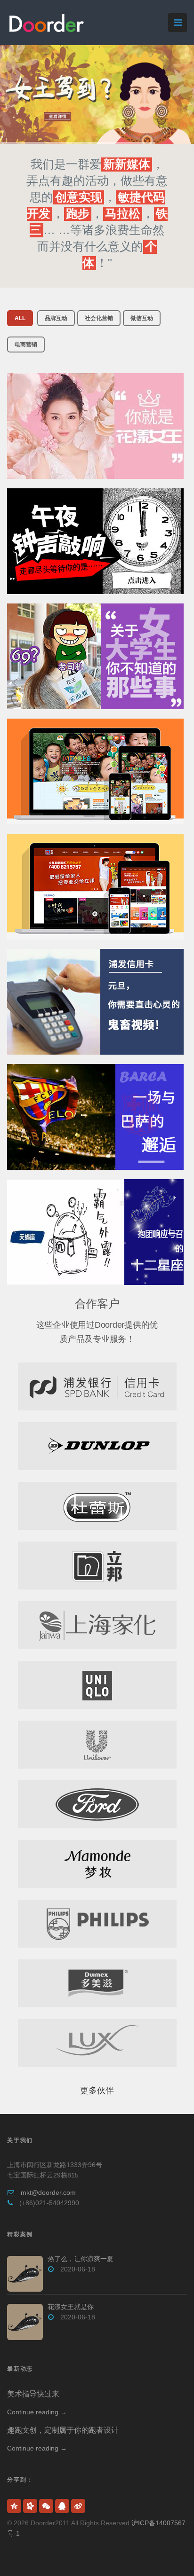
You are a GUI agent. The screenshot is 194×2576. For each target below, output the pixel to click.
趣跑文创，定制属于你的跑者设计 (63, 2430)
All (20, 318)
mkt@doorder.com (48, 2192)
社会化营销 (99, 318)
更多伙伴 (97, 2091)
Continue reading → (37, 2412)
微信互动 (142, 318)
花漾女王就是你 (71, 2307)
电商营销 (26, 345)
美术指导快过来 (33, 2394)
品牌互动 (56, 318)
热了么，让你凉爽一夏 (81, 2259)
